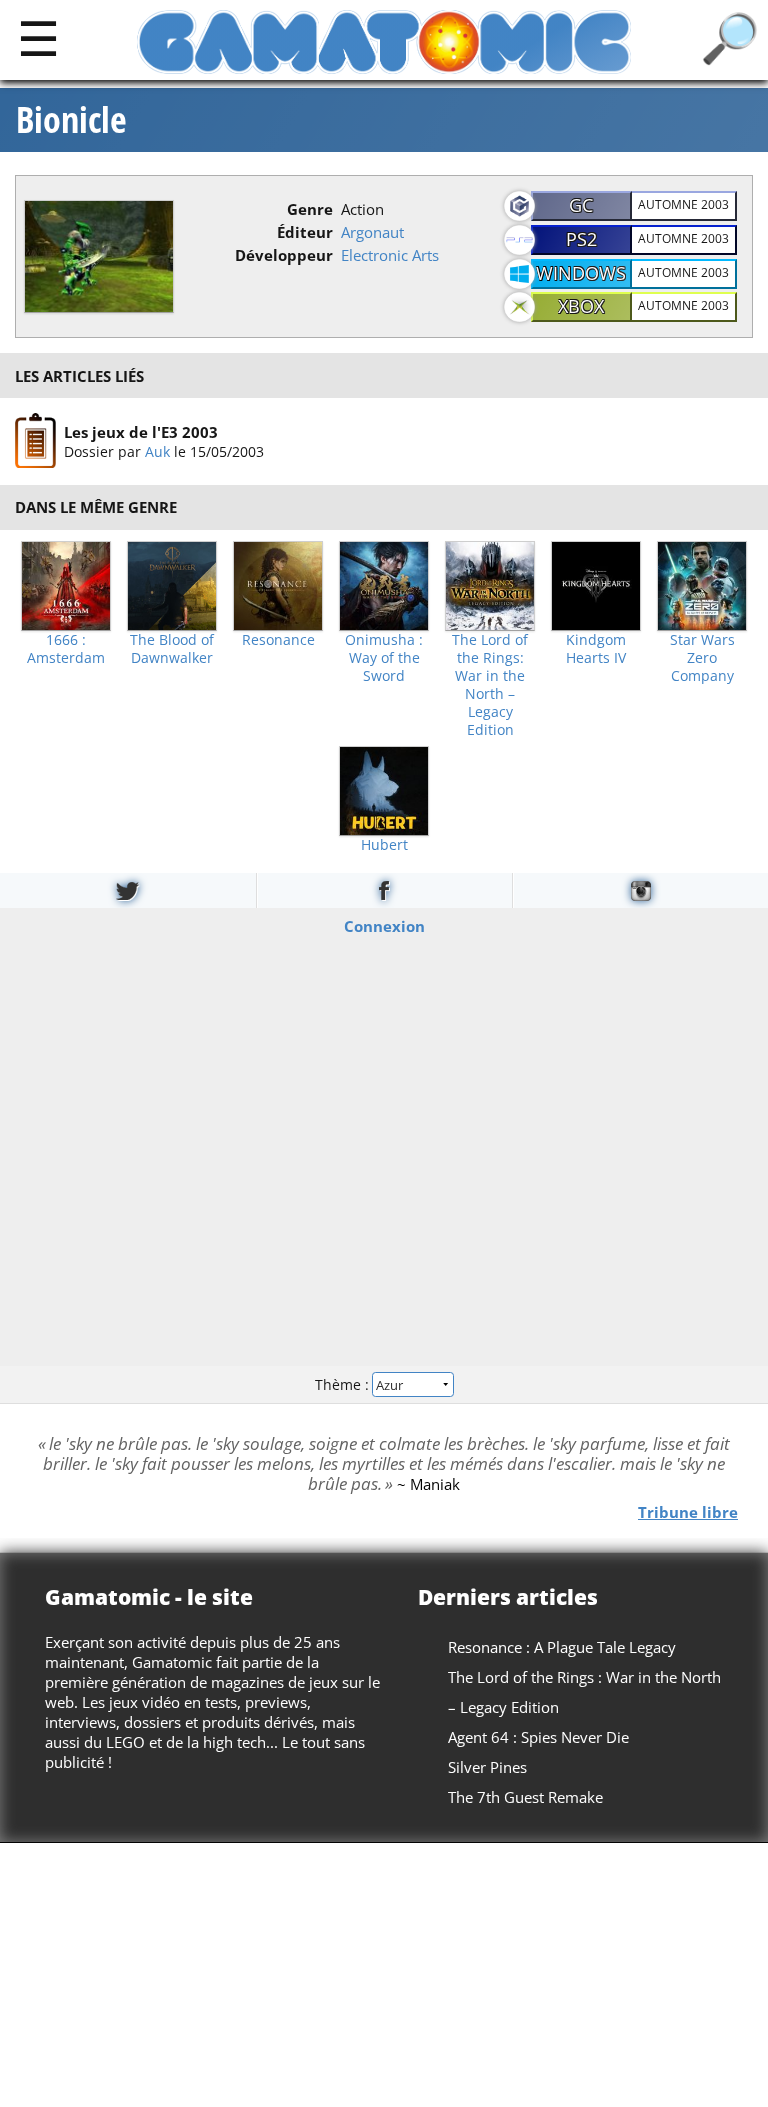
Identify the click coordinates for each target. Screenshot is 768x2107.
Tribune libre (688, 1512)
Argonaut (372, 232)
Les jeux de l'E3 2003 (141, 432)
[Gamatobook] (384, 890)
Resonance (278, 640)
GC (581, 205)
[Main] (38, 37)
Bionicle (71, 120)
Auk (157, 451)
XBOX (581, 306)
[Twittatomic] (128, 890)
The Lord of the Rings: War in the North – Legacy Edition (490, 685)
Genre (310, 209)
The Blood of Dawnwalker (172, 649)
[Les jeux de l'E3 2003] (35, 441)
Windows (581, 273)
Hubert (384, 845)
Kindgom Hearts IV (596, 649)
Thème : (344, 1383)
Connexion (384, 926)
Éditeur (305, 232)
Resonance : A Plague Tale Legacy (562, 1647)
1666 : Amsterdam (66, 649)
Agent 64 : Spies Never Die (538, 1737)
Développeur (284, 255)
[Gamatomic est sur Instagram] (640, 890)
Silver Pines (487, 1767)
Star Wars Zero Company (702, 658)
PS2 (581, 239)
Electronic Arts (390, 255)
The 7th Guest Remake (525, 1797)
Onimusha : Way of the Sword (384, 658)
